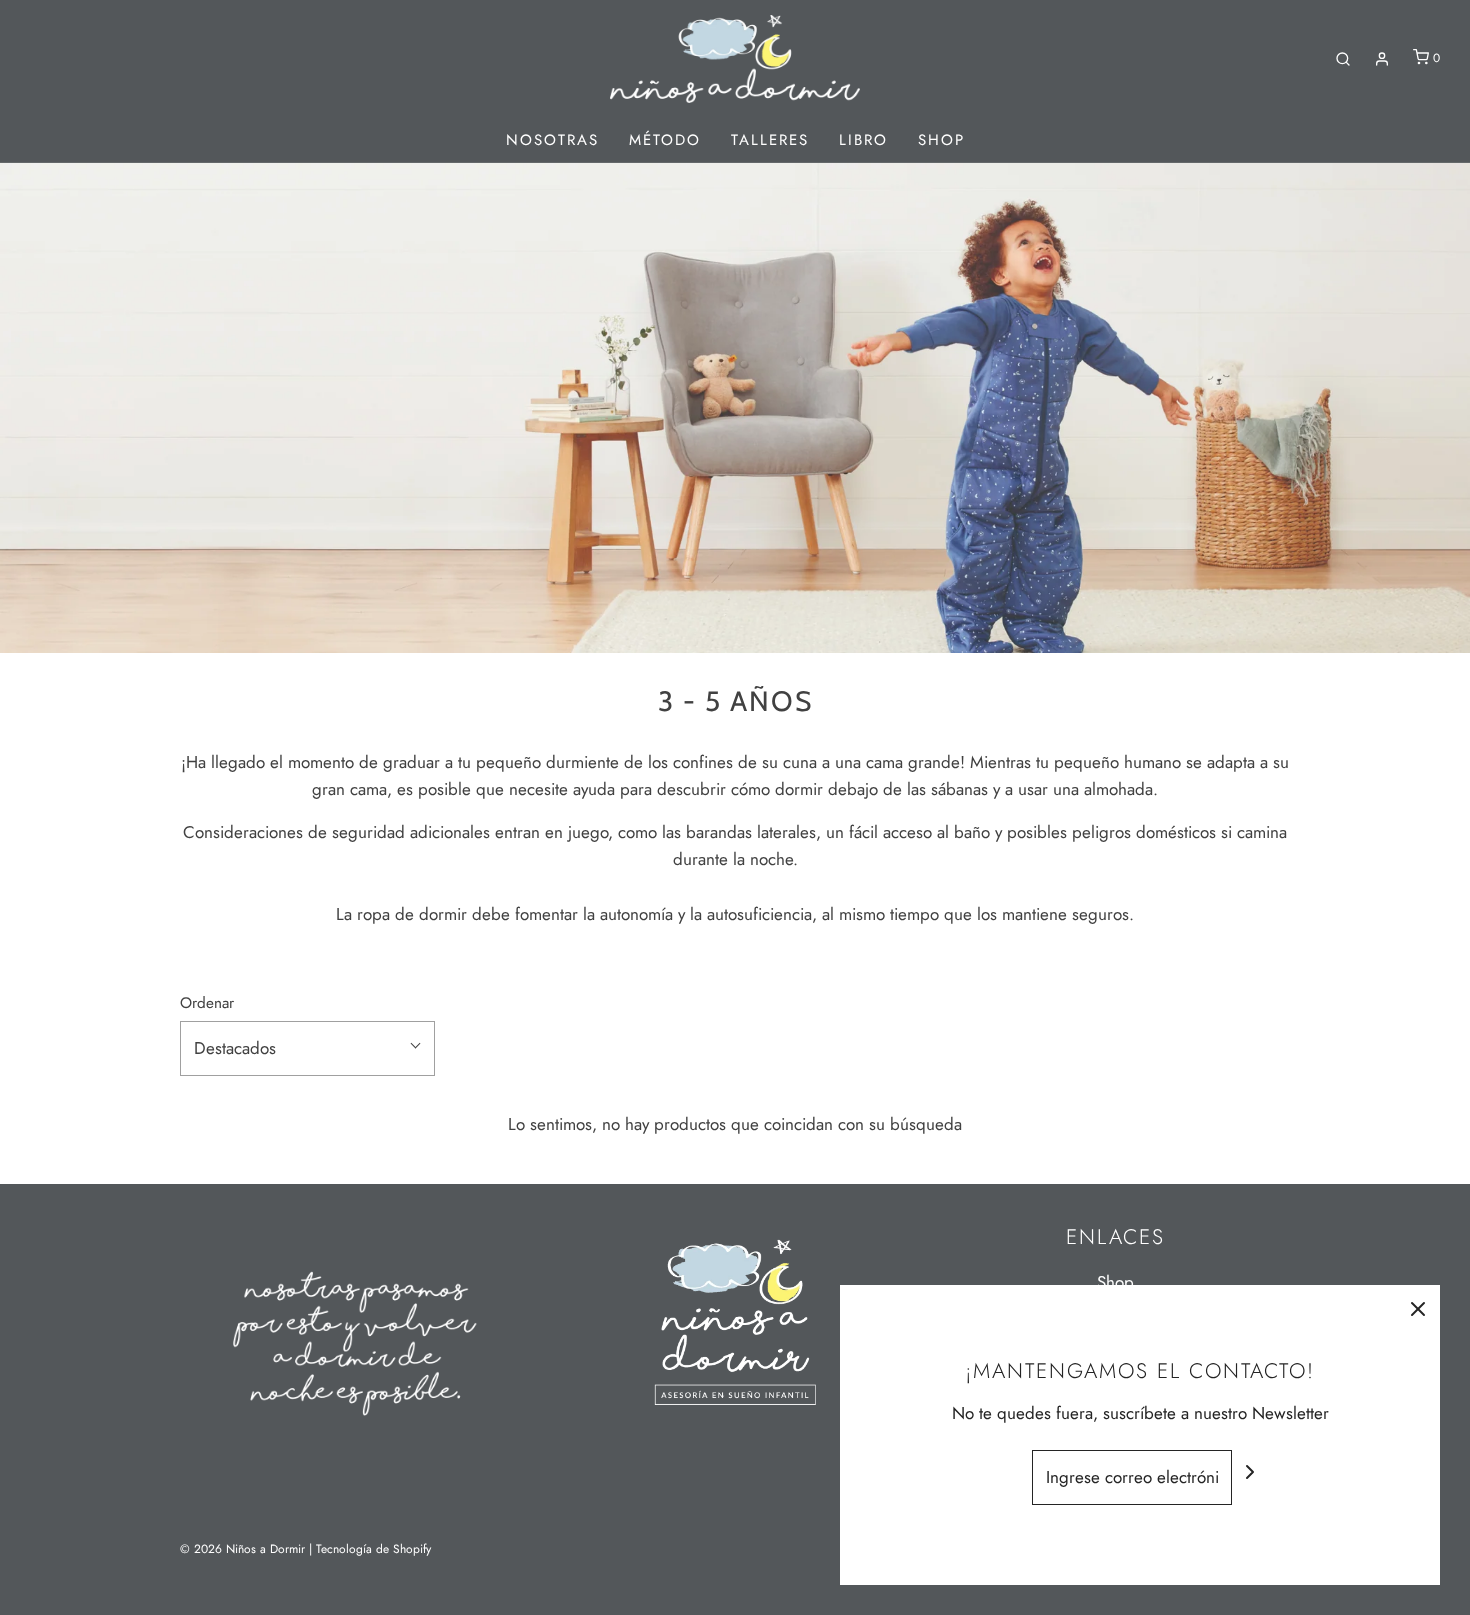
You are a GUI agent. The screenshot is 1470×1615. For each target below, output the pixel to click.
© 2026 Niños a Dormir (242, 1549)
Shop (941, 140)
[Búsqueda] (1343, 59)
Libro (863, 140)
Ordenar (207, 1003)
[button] (307, 1048)
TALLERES (770, 140)
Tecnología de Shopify (373, 1549)
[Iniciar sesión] (1382, 59)
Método (665, 140)
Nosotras (552, 140)
